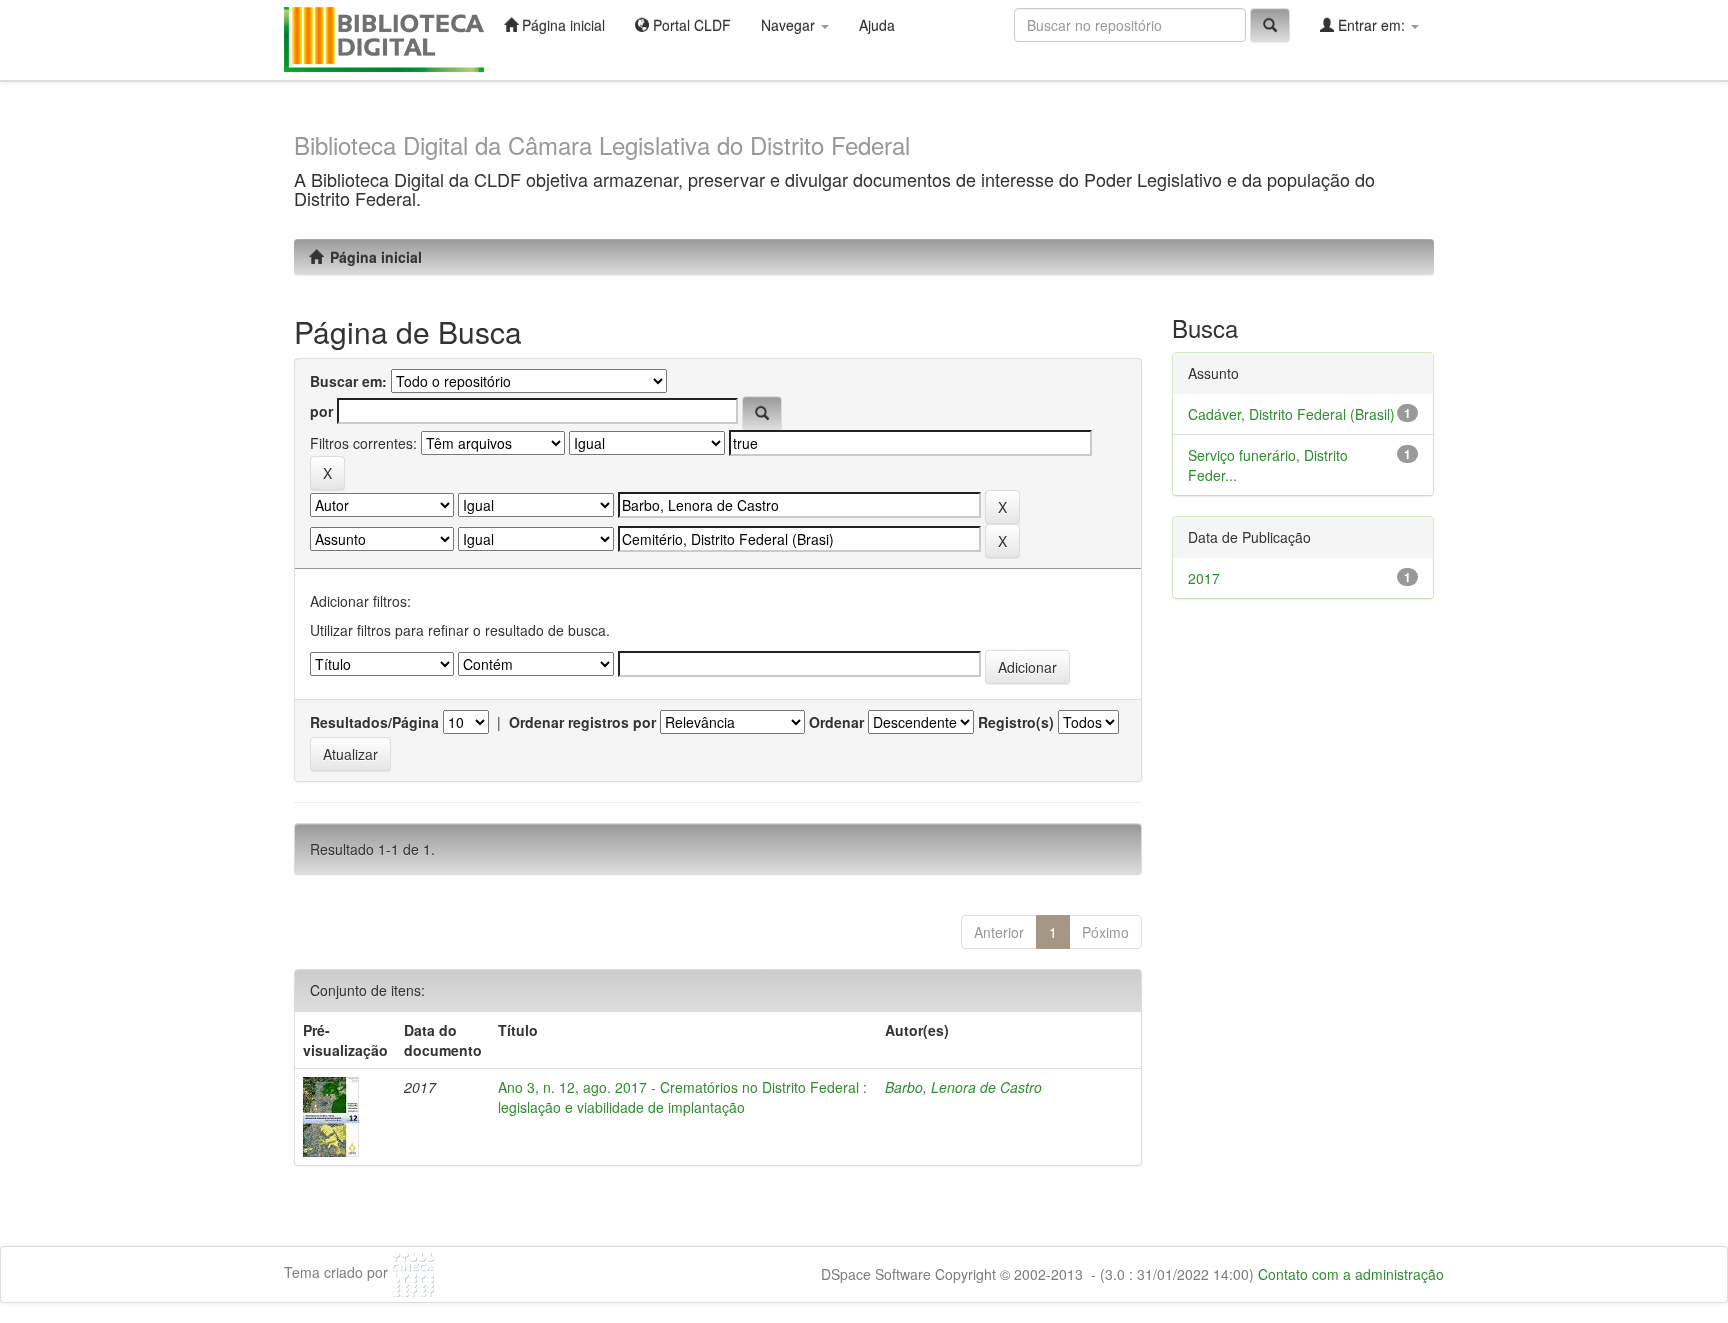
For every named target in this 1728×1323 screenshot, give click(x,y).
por (321, 411)
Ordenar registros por (582, 722)
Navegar (790, 25)
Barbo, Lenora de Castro (963, 1087)
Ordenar (836, 722)
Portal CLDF (690, 25)
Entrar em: (1371, 25)
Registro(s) (1016, 722)
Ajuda (877, 25)
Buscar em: (348, 381)
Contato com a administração (1351, 1274)
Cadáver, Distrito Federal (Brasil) (1291, 414)
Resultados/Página (374, 722)
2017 (1204, 578)
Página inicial (561, 25)
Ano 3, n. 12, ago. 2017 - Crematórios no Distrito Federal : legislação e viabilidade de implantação (682, 1097)
